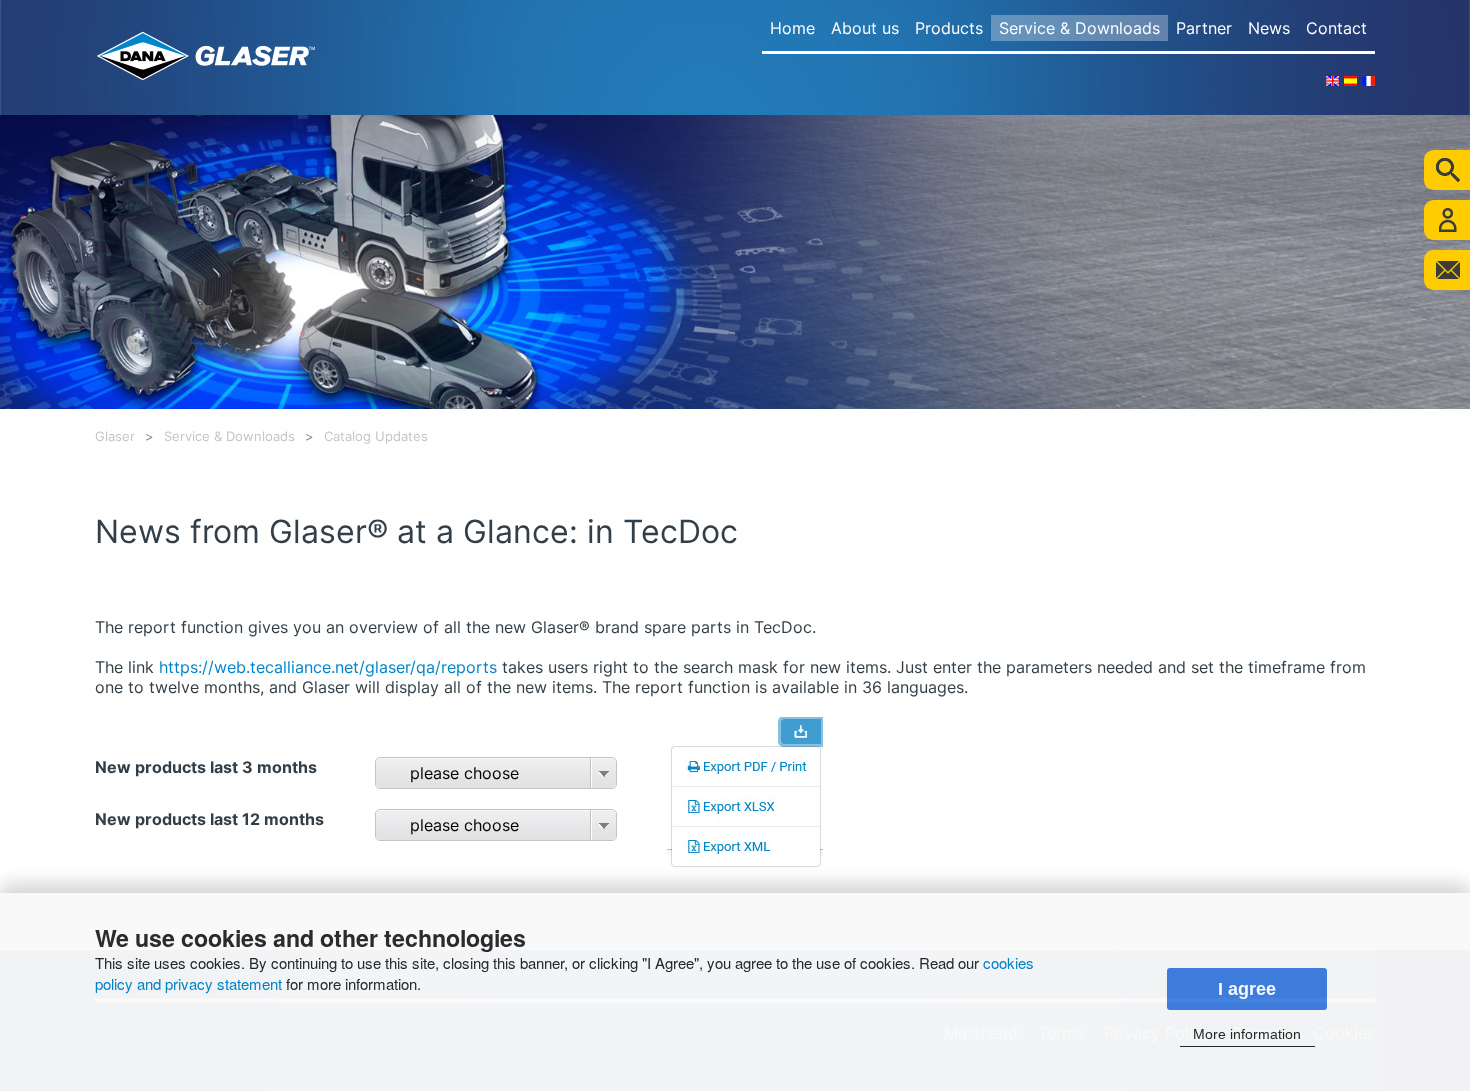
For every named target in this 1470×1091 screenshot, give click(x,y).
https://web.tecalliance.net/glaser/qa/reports (328, 667)
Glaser (115, 436)
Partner (1204, 28)
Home (792, 28)
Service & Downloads (1079, 28)
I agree (1247, 989)
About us (865, 28)
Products (949, 28)
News (1269, 28)
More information (1247, 1034)
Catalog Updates (376, 436)
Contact (1336, 28)
